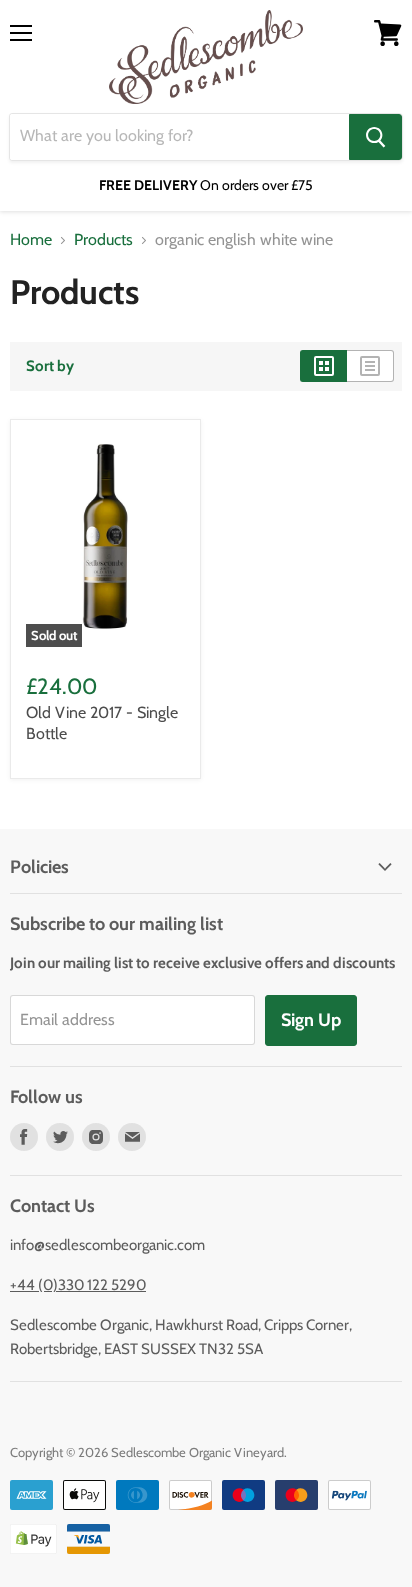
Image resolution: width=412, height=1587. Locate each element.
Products (103, 240)
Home (31, 240)
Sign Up (311, 1020)
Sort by (50, 366)
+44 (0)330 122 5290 (78, 1285)
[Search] (375, 137)
